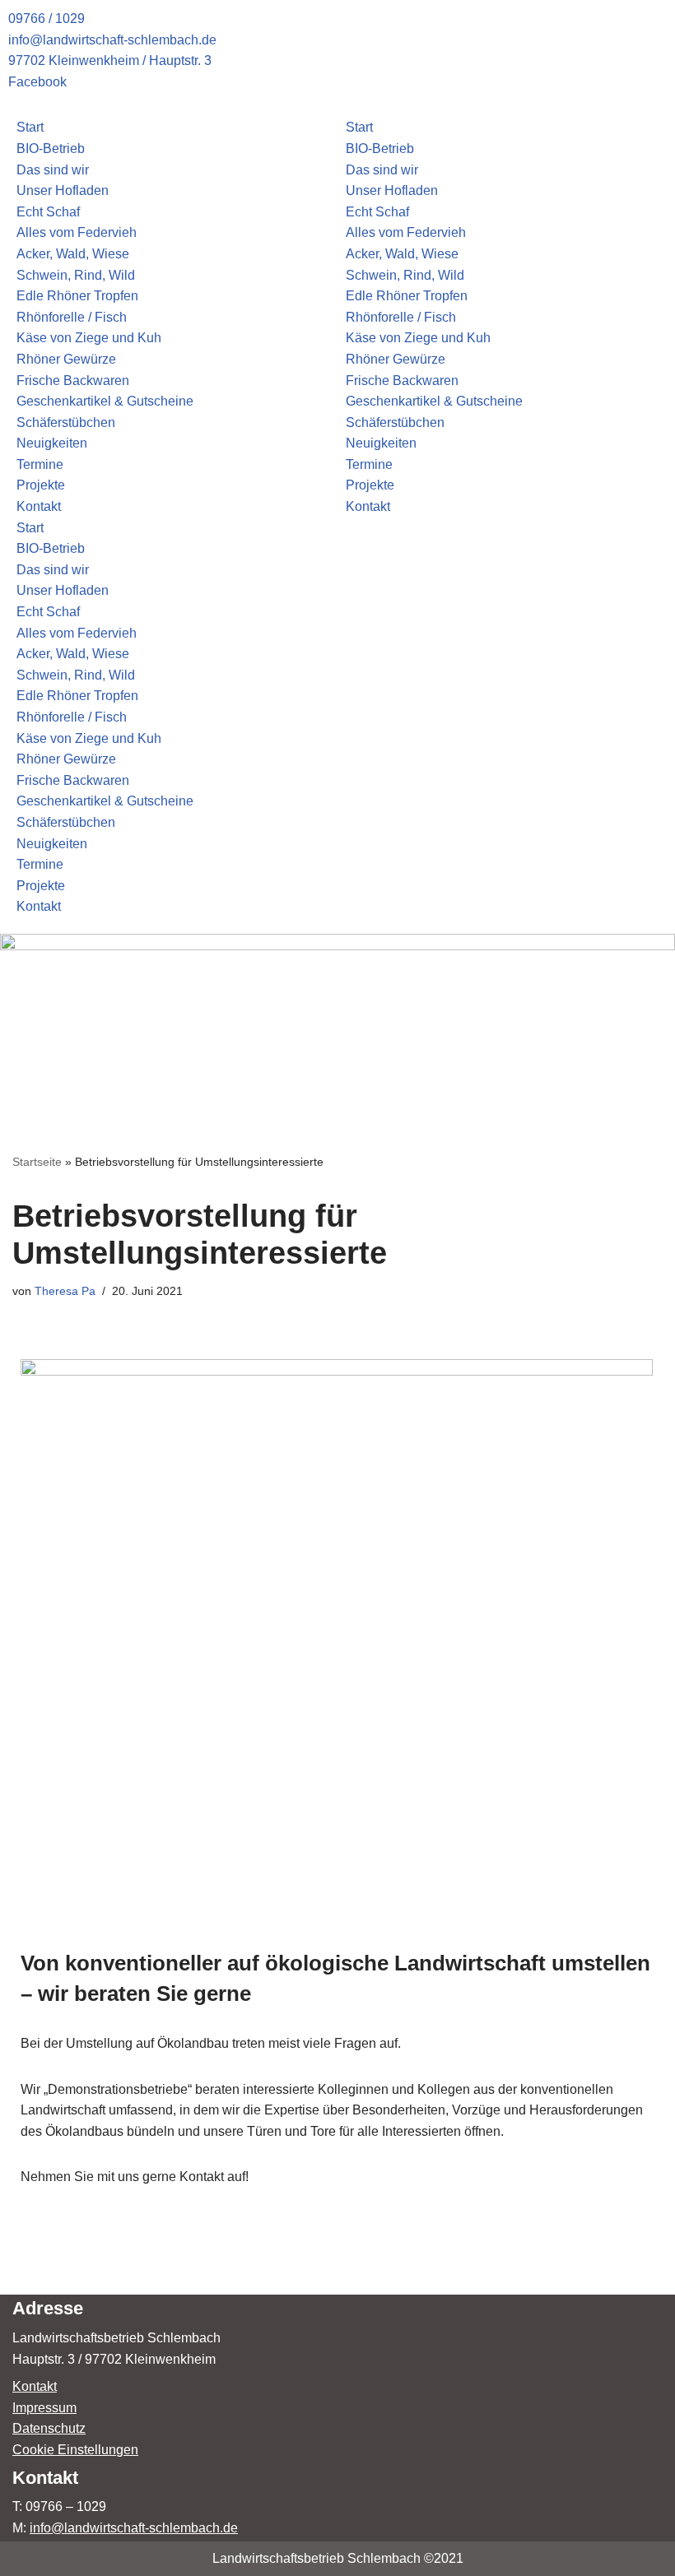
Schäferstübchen (66, 422)
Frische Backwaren (73, 381)
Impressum (44, 2408)
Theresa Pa (65, 1291)
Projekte (41, 485)
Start (30, 127)
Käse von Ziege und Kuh (89, 338)
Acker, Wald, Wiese (73, 254)
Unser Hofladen (63, 190)
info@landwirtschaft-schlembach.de (134, 2528)
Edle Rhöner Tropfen (77, 296)
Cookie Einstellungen (75, 2450)
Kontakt (39, 506)
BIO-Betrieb (51, 149)
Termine (40, 464)
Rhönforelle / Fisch (72, 317)
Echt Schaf (48, 212)
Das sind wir (53, 170)
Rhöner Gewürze (66, 359)
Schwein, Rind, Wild (76, 275)
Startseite (37, 1162)
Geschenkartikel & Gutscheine (105, 401)
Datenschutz (49, 2428)
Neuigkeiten (52, 443)
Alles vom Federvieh (77, 232)
